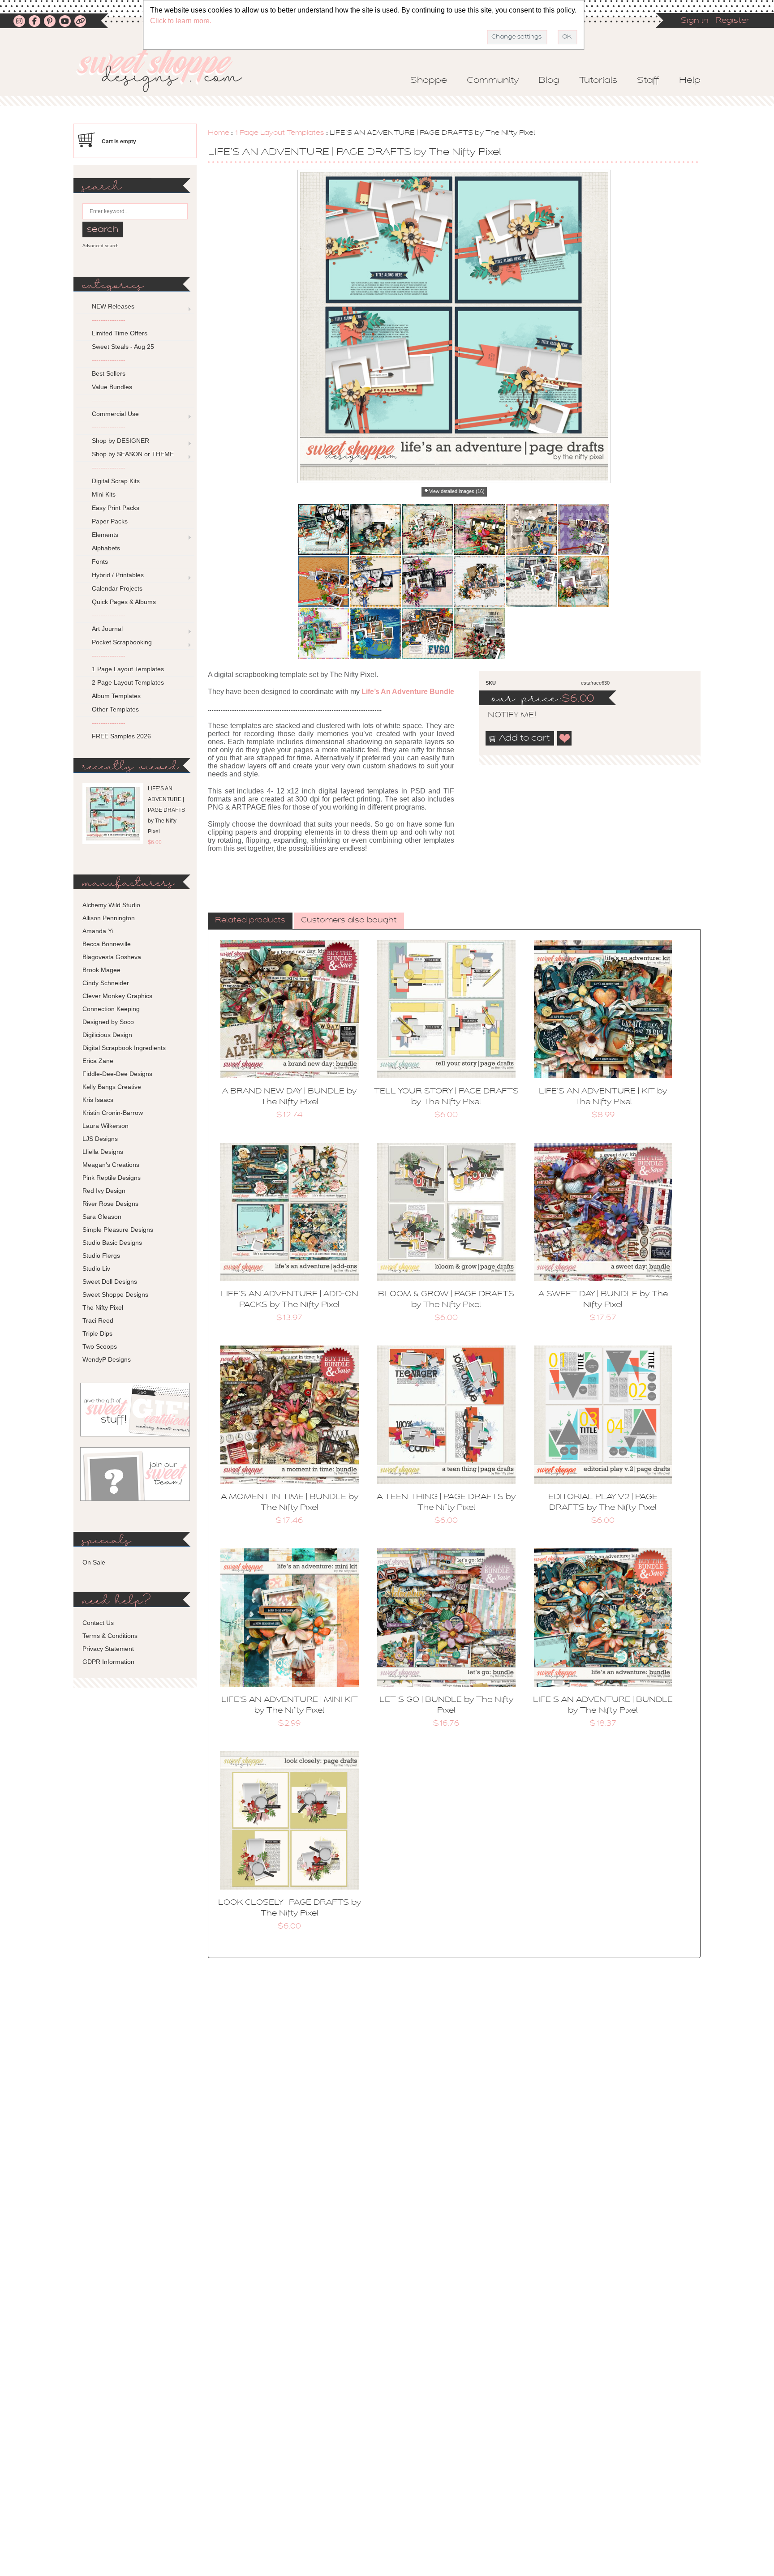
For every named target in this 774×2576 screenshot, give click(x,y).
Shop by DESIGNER (120, 441)
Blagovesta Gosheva (112, 957)
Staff (648, 81)
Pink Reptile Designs (112, 1178)
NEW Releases (113, 306)
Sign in (695, 21)
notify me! (504, 716)
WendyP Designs (107, 1359)
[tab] (250, 921)
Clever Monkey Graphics (117, 996)
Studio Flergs (101, 1256)
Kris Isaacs (98, 1100)
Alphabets (106, 548)
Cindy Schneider (106, 983)
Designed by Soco (108, 1022)
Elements (105, 535)
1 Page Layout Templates (279, 133)
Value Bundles (112, 387)
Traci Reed (98, 1320)
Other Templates (115, 709)
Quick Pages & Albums (124, 602)
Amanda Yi (98, 931)
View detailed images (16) (457, 491)
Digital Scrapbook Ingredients (124, 1048)
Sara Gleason (102, 1217)
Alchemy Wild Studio (111, 905)
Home (219, 133)
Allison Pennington (109, 918)
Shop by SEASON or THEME (133, 454)
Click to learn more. (181, 21)
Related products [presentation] (250, 921)
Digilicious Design (107, 1035)
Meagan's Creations (111, 1165)
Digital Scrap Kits (116, 481)
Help (690, 81)
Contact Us (98, 1623)
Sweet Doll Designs (110, 1282)
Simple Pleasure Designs (118, 1230)
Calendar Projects (117, 588)
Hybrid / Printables (118, 575)
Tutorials (598, 81)
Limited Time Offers (120, 333)
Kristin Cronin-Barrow (113, 1113)
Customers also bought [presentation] (349, 921)
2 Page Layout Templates (128, 682)
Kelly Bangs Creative (112, 1087)
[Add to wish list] (565, 738)
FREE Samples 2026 (121, 736)
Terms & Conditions (110, 1636)
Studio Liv (96, 1269)
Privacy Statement (108, 1649)
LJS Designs (100, 1139)
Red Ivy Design (104, 1191)
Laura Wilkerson (105, 1126)
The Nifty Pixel (103, 1307)
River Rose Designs (110, 1204)
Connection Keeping (111, 1009)
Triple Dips (97, 1333)
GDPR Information (108, 1662)
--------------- (109, 320)
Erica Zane (98, 1061)
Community (493, 81)
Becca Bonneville (107, 944)
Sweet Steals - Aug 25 (123, 347)
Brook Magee (101, 970)
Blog (549, 81)
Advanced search (101, 246)
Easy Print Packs (116, 508)
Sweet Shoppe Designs (115, 1294)
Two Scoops (100, 1346)
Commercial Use (115, 414)
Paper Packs (110, 521)
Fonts (100, 561)
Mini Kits (104, 494)
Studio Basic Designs (112, 1243)
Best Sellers (109, 373)
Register (732, 21)
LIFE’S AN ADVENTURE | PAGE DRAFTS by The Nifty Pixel (166, 810)
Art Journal (107, 629)
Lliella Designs (103, 1152)
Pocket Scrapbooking (122, 642)
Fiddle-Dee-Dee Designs (117, 1074)
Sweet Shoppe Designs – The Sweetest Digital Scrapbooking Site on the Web (167, 70)
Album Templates (116, 696)
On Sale (94, 1562)
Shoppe (429, 81)
